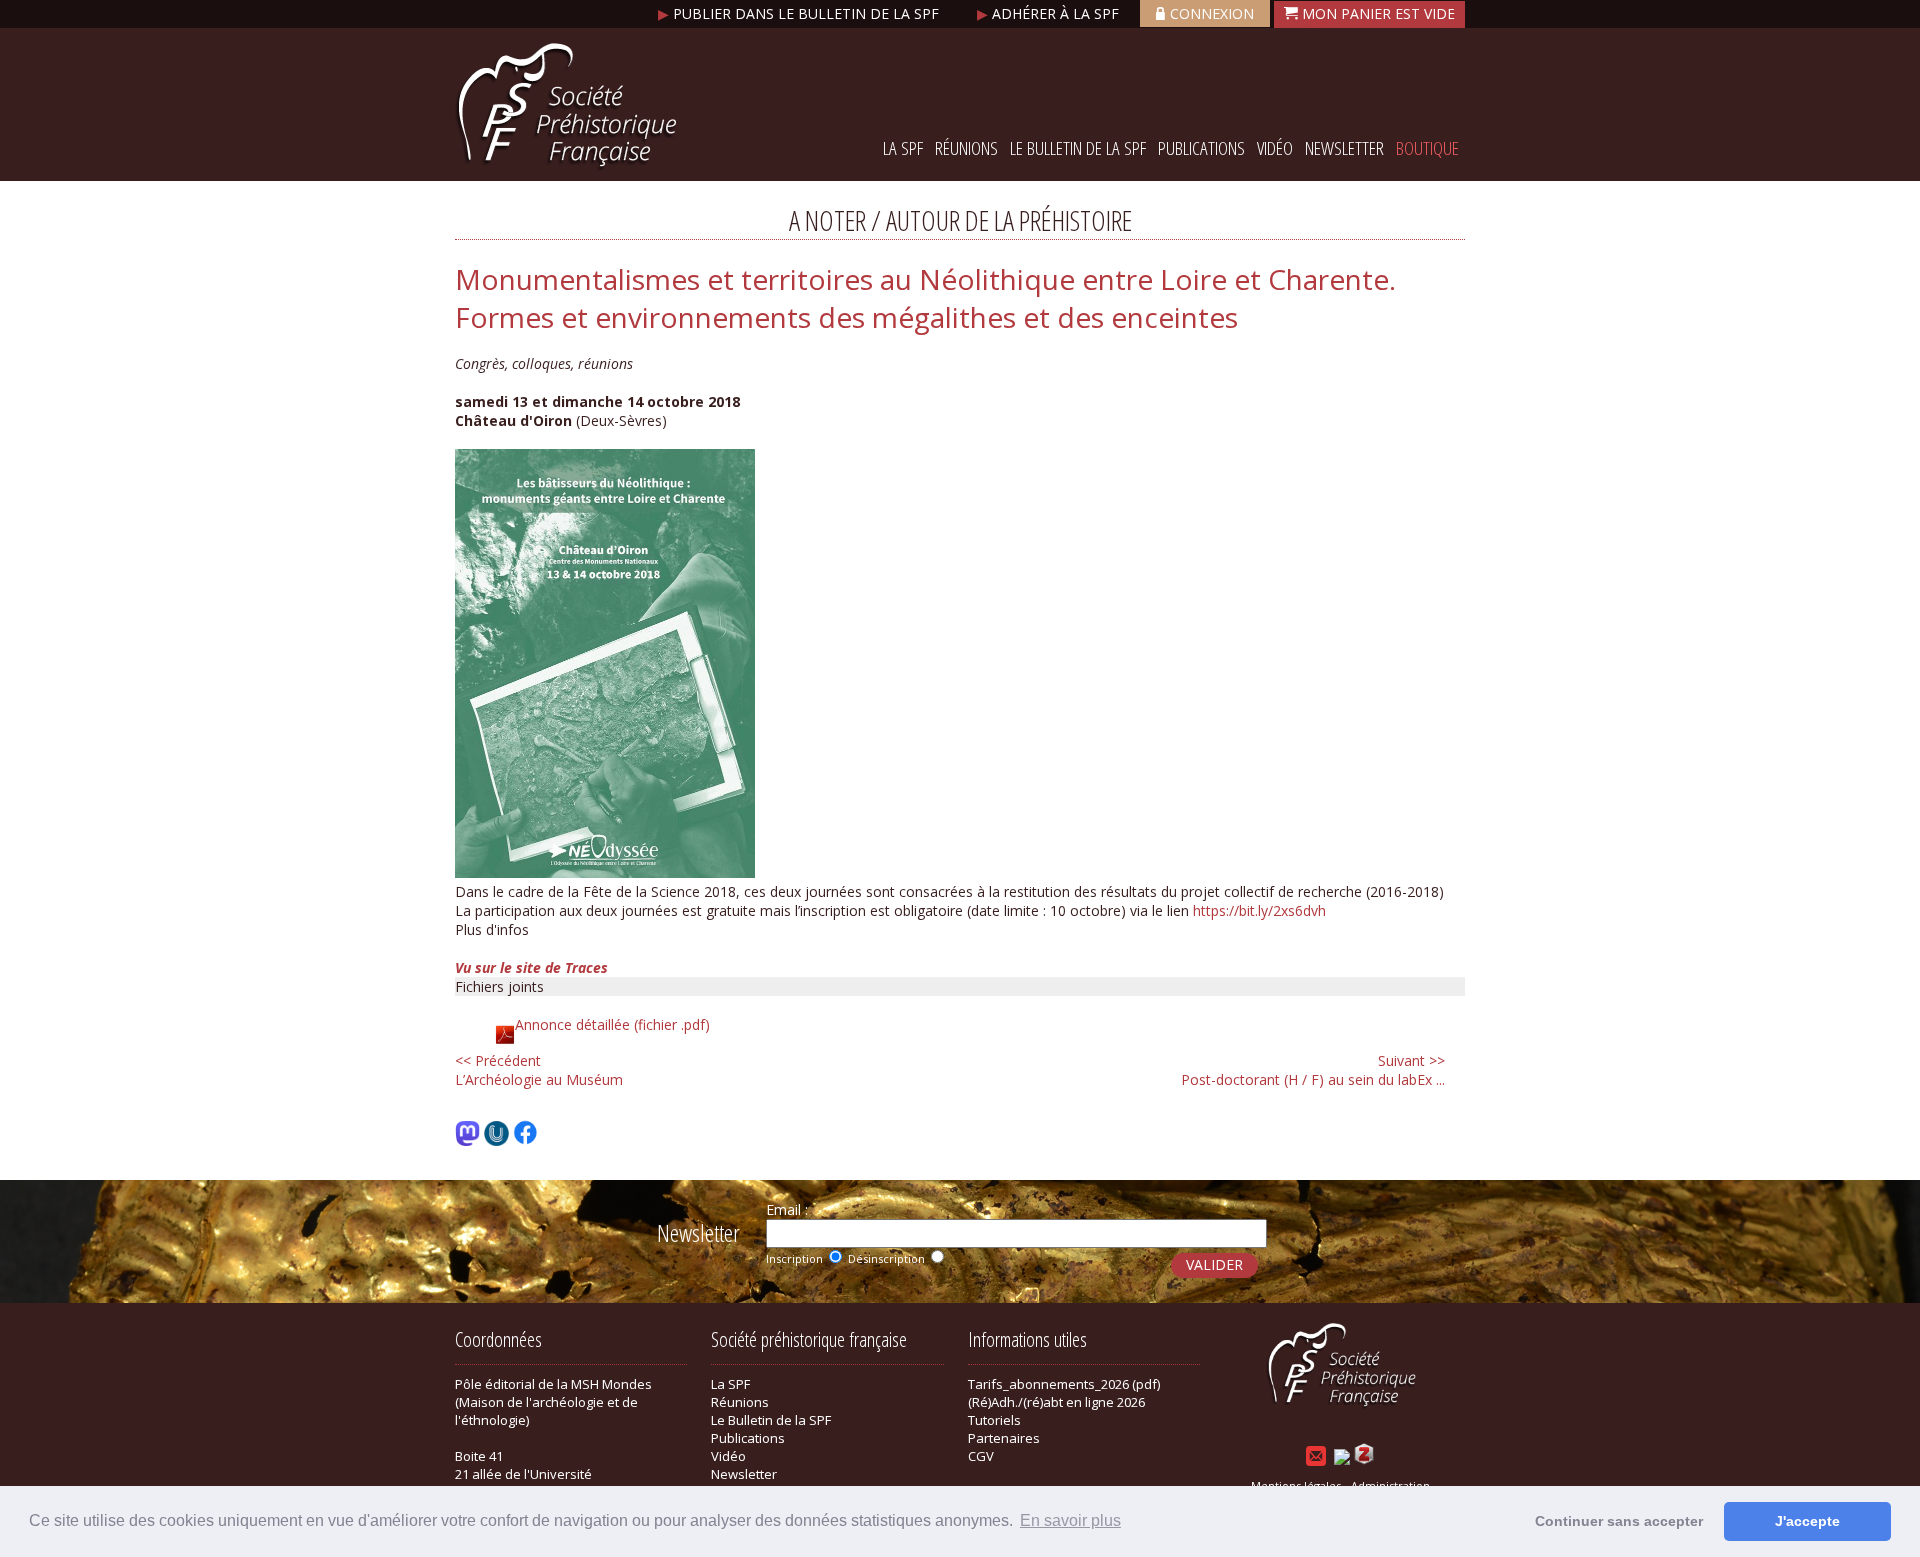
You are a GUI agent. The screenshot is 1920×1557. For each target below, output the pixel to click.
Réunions (966, 148)
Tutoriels (994, 1420)
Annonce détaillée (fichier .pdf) (612, 1024)
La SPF (903, 148)
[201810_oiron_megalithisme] (605, 872)
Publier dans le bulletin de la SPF (800, 13)
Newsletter (1344, 148)
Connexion (1212, 13)
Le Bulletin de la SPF (1078, 148)
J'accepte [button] (1807, 1521)
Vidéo (1275, 148)
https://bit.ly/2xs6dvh (1259, 910)
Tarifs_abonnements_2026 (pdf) (1064, 1384)
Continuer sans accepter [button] (1619, 1521)
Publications (1201, 148)
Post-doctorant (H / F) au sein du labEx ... (1313, 1070)
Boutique (1427, 148)
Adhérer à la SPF (1050, 13)
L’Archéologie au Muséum (539, 1070)
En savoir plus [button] (1070, 1520)
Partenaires (1004, 1438)
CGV (981, 1456)
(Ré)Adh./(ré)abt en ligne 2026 (1056, 1402)
